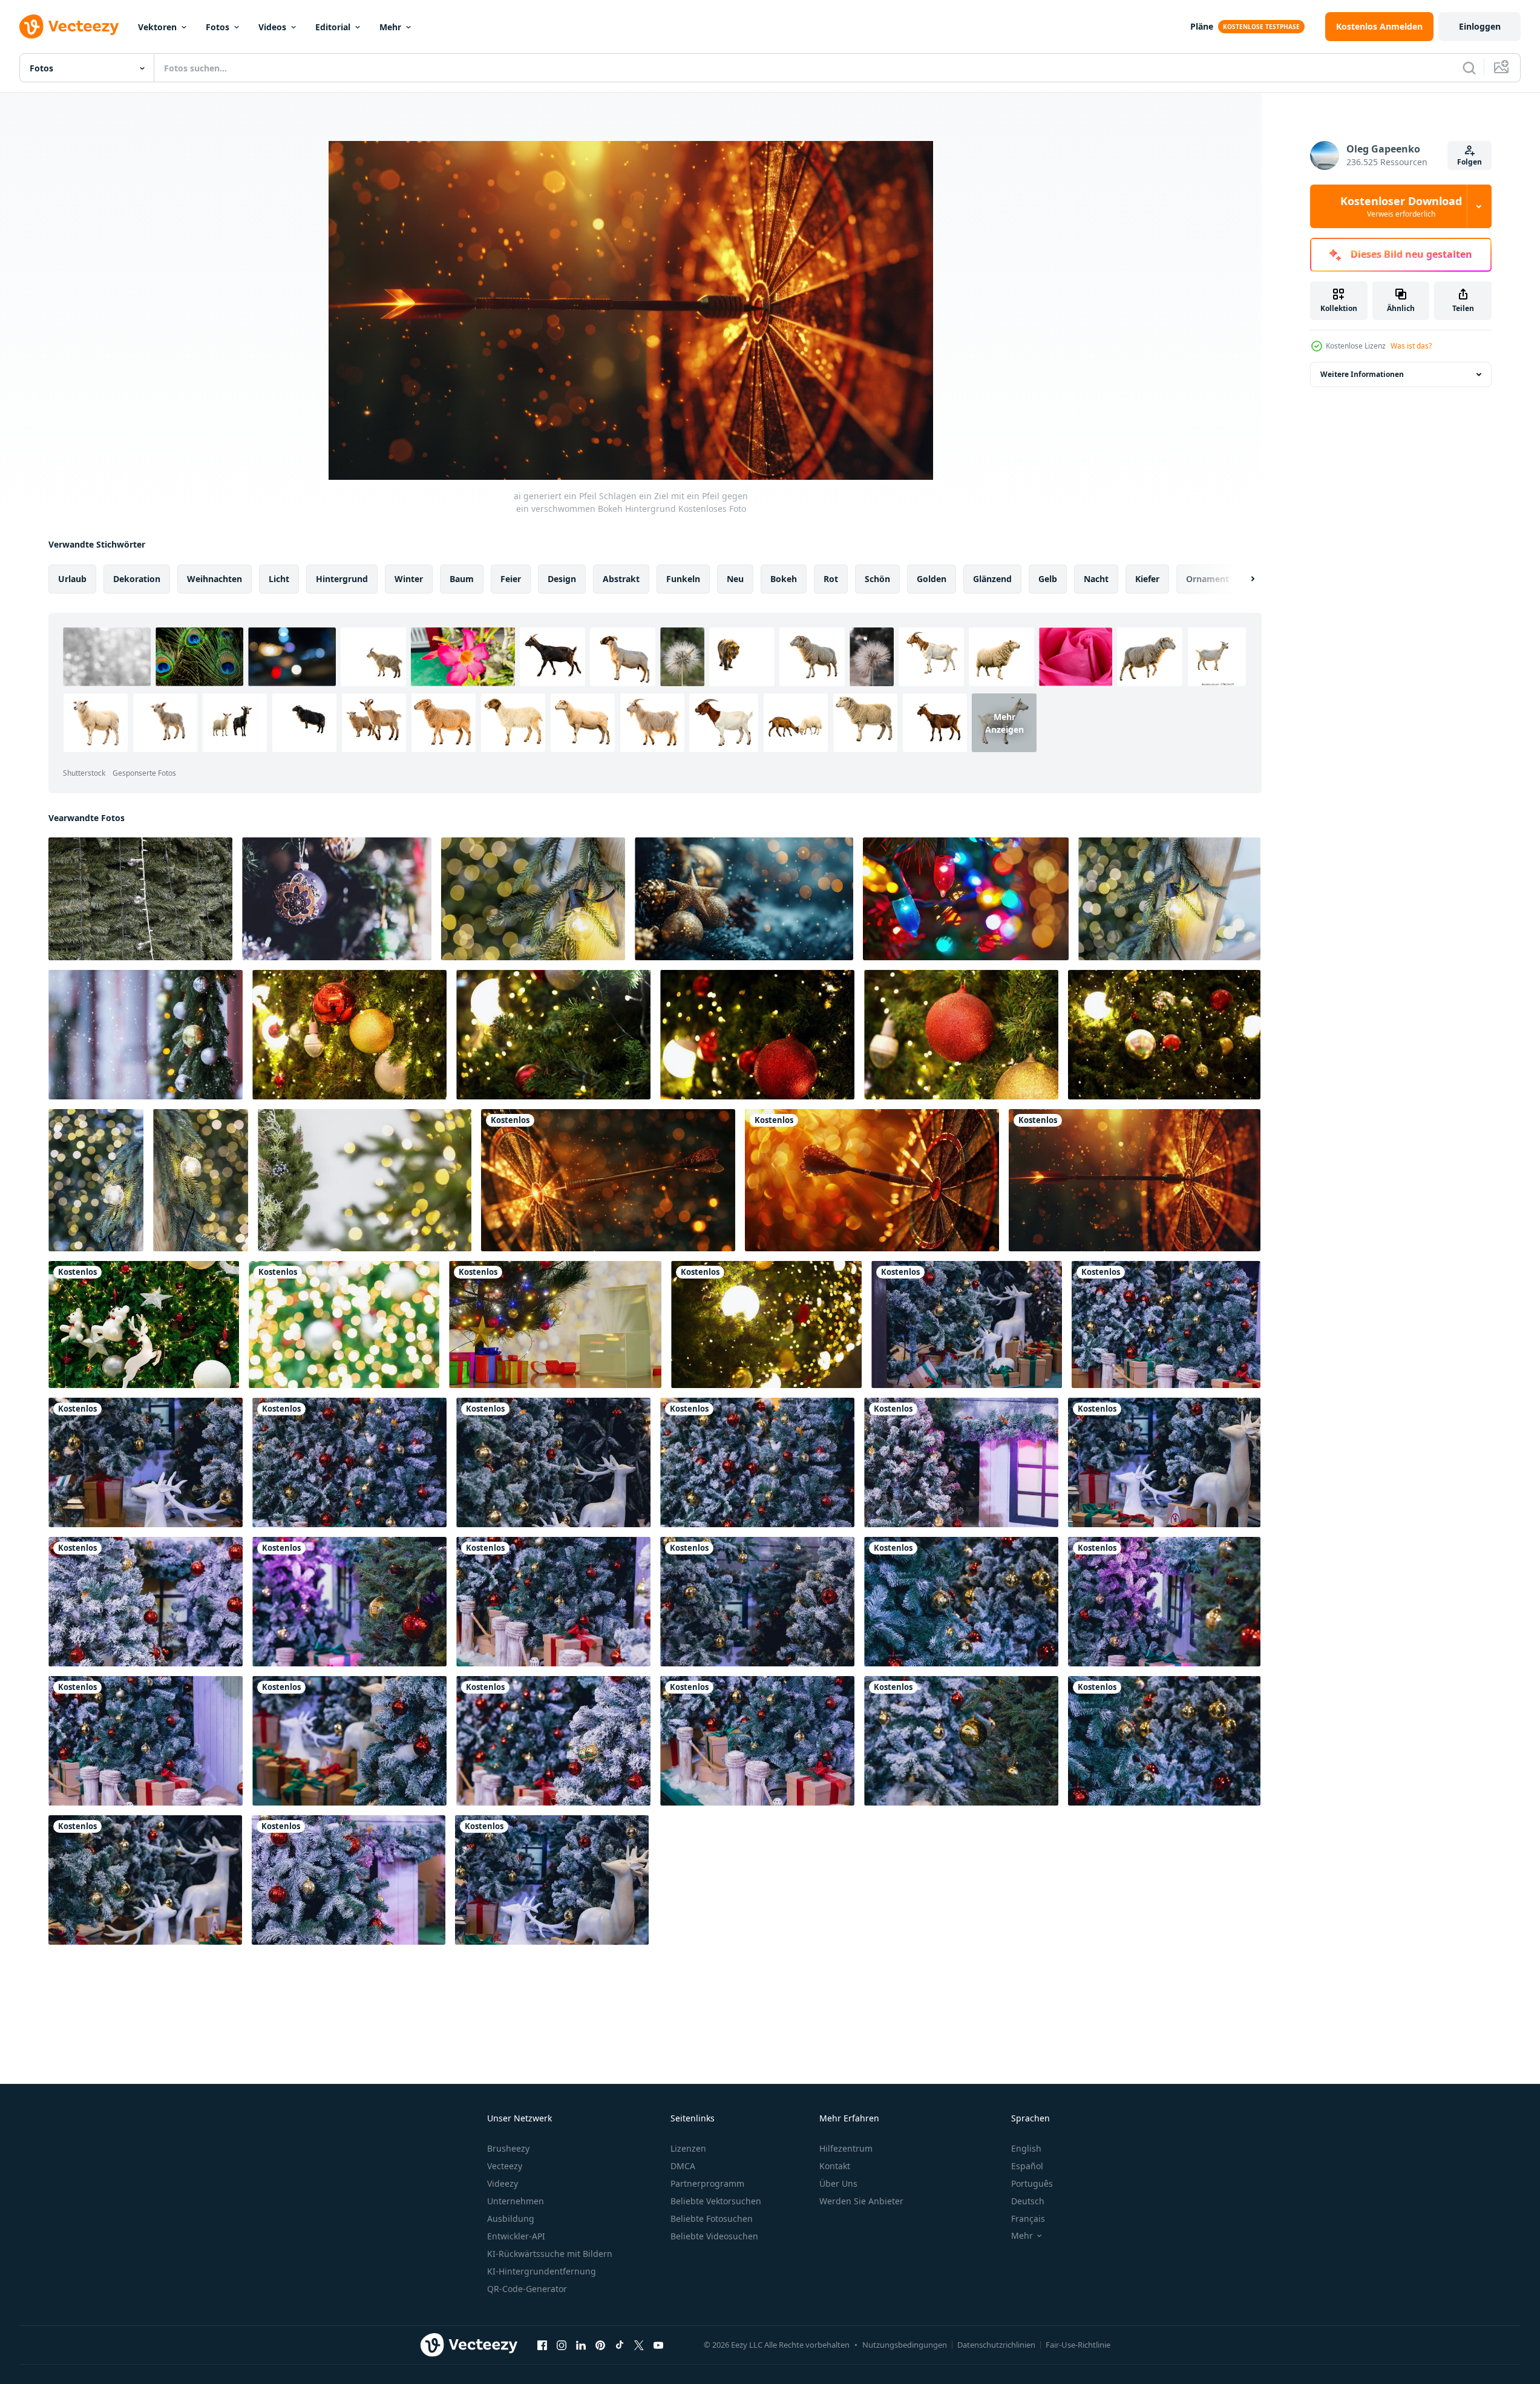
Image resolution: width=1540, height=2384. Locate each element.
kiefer (1147, 579)
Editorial (333, 27)
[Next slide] (1242, 579)
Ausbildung (511, 2219)
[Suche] (1469, 68)
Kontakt (835, 2166)
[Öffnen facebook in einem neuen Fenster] (542, 2345)
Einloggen (1480, 26)
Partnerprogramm (707, 2183)
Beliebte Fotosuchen (712, 2219)
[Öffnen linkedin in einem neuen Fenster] (581, 2345)
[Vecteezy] (69, 27)
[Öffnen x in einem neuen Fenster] (639, 2345)
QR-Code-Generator (527, 2289)
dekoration (137, 579)
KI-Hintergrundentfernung (542, 2271)
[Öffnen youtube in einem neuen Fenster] (658, 2345)
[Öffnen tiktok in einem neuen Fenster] (620, 2345)
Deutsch (1028, 2201)
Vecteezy (505, 2166)
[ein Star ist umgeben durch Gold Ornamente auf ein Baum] (744, 899)
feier (511, 579)
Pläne (1202, 26)
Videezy (503, 2183)
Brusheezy (508, 2148)
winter (409, 579)
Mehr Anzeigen (1004, 722)
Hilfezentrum (846, 2148)
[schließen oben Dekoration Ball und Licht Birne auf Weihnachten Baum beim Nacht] (766, 1325)
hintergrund (342, 579)
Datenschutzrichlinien (996, 2345)
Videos (272, 27)
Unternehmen (516, 2201)
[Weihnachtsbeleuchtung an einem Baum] (140, 899)
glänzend (992, 579)
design (562, 579)
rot (831, 579)
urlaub (72, 579)
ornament (1207, 579)
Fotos (218, 27)
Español (1027, 2166)
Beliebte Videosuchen (714, 2236)
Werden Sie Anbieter (861, 2201)
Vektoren (157, 27)
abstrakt (621, 579)
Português (1032, 2183)
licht (279, 579)
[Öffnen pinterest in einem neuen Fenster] (600, 2345)
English (1026, 2148)
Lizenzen (688, 2148)
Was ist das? (1411, 346)
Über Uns (838, 2183)
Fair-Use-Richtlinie (1078, 2345)
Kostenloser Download (1401, 206)
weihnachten (215, 579)
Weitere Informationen (1362, 374)
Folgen (1470, 162)
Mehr (390, 27)
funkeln (683, 579)
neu (735, 579)
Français (1028, 2219)
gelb (1048, 579)
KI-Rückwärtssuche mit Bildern (550, 2254)
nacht (1096, 579)
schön (877, 579)
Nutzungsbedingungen (905, 2345)
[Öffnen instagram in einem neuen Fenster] (562, 2345)
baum (462, 579)
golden (932, 579)
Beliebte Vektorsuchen (716, 2201)
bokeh (784, 579)
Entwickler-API (516, 2236)
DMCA (683, 2166)
